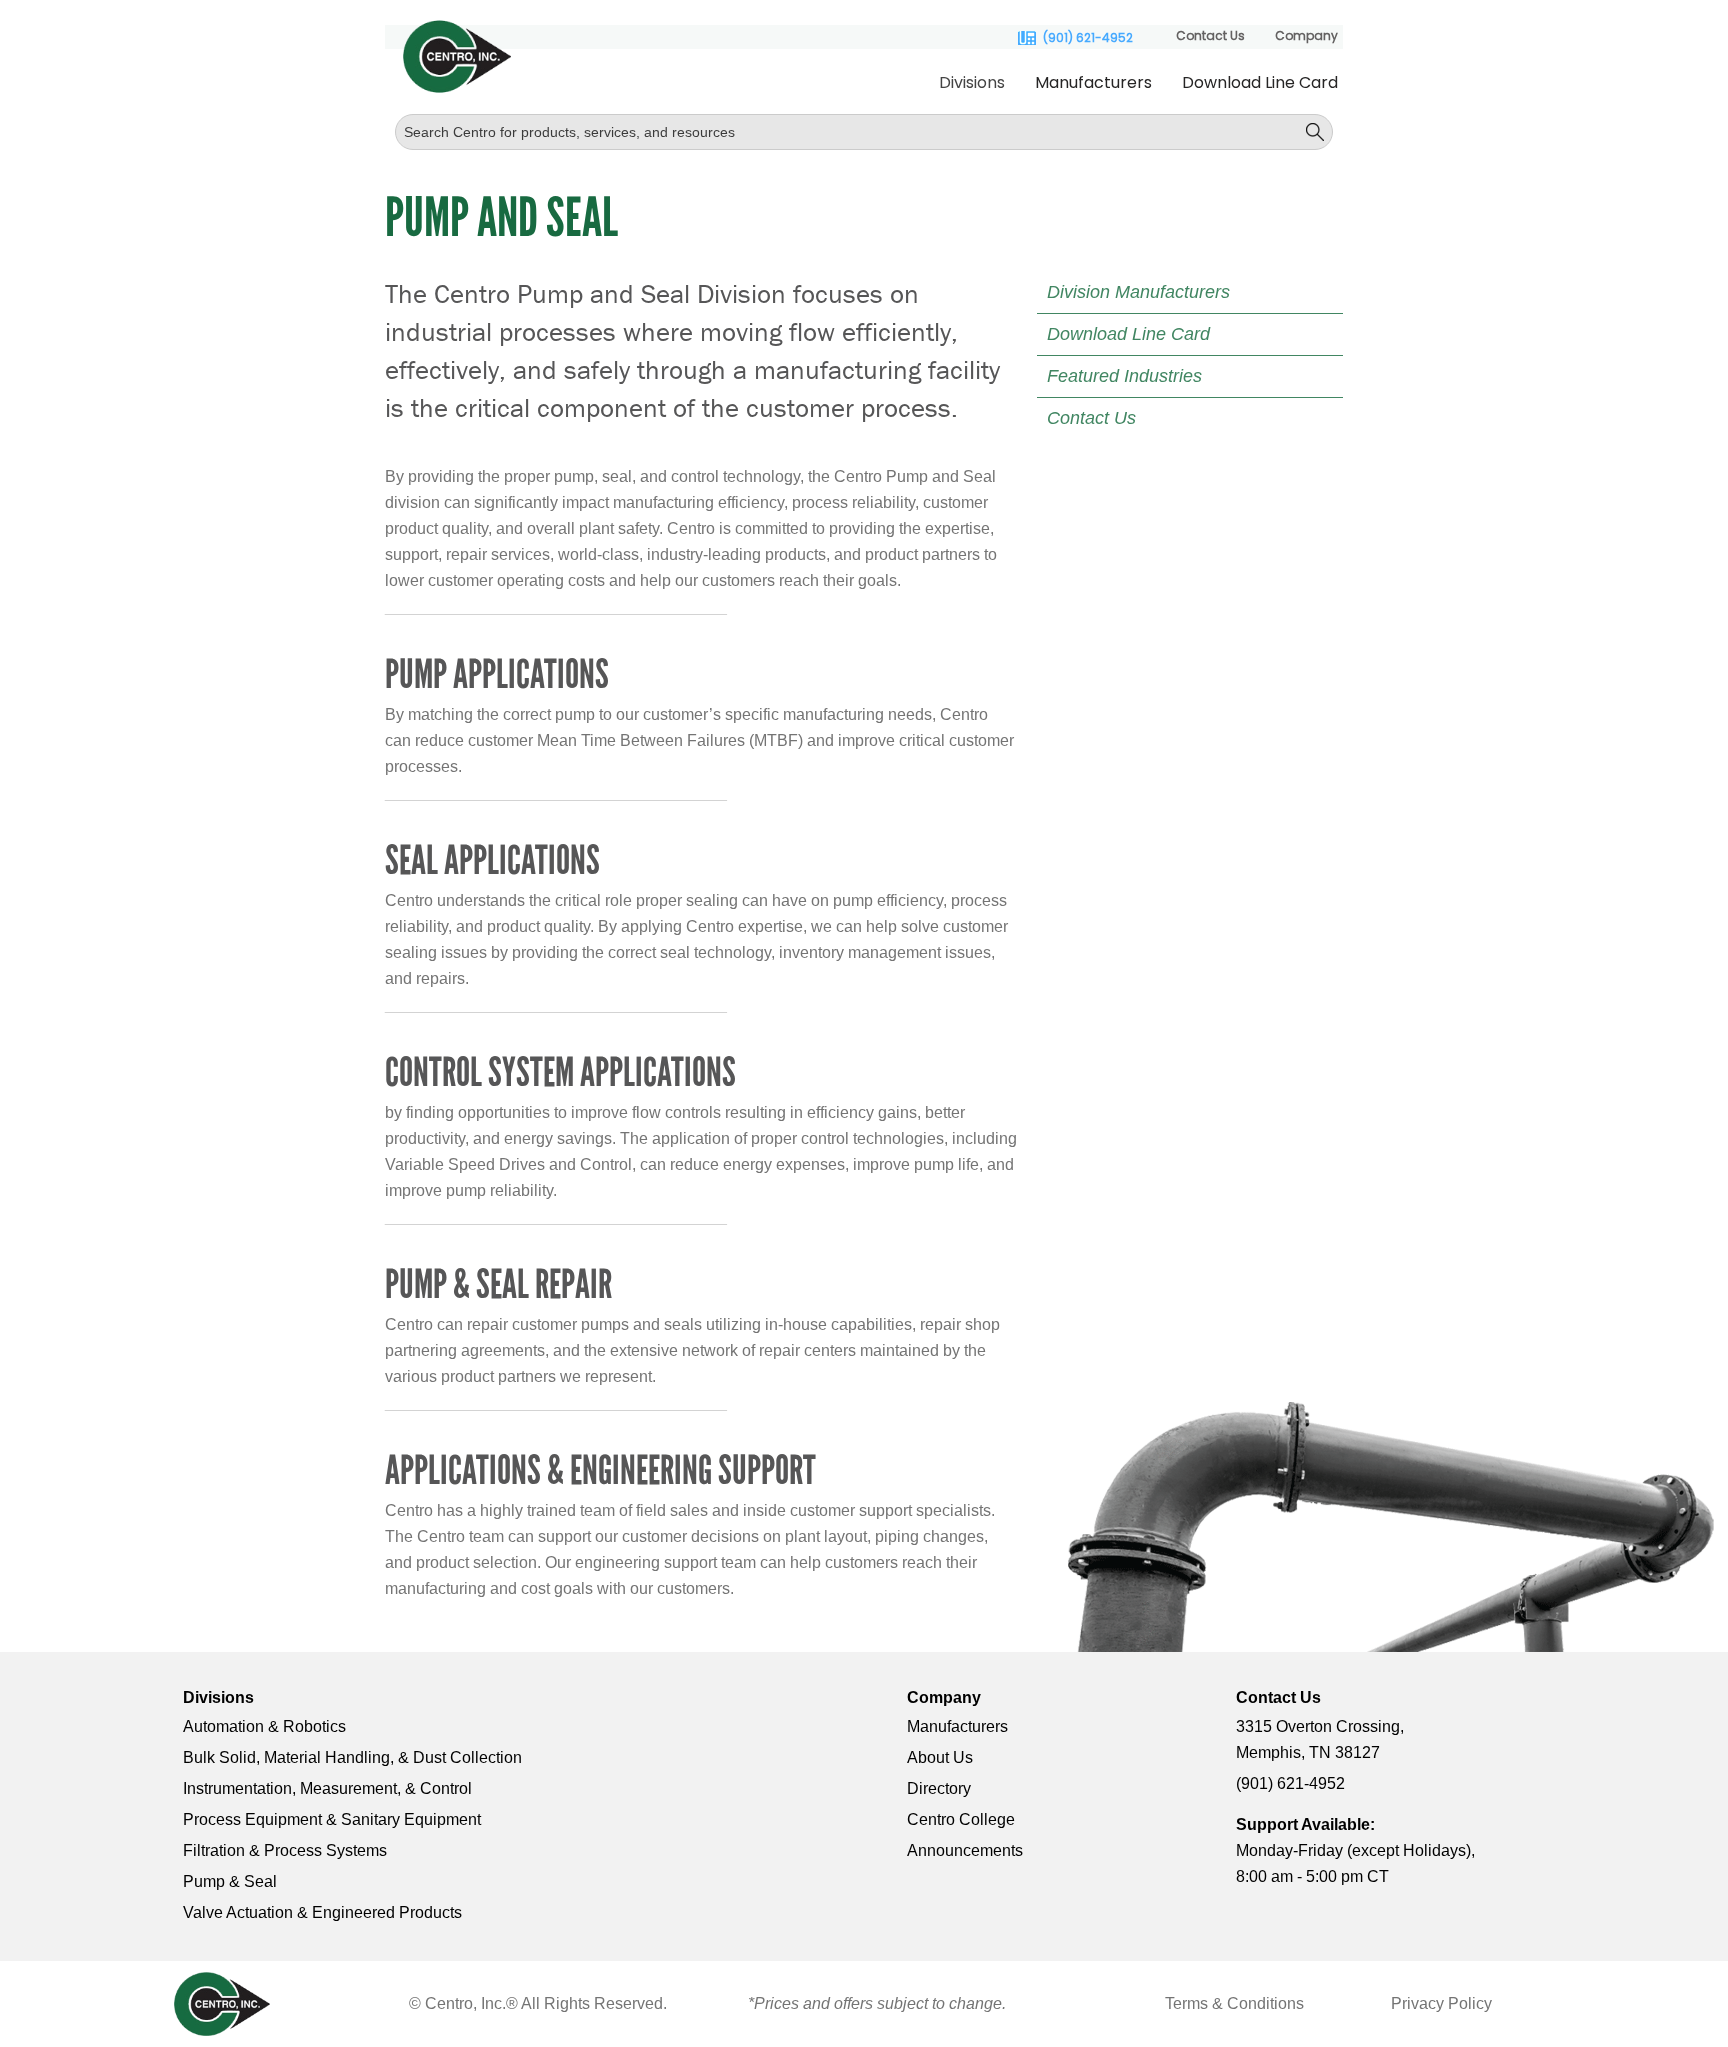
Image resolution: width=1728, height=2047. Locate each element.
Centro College (961, 1819)
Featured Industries (1124, 376)
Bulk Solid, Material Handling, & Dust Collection (352, 1757)
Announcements (965, 1850)
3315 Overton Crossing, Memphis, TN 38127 (1320, 1739)
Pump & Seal (230, 1881)
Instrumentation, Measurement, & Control (327, 1788)
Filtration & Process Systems (285, 1850)
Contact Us (1210, 35)
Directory (939, 1788)
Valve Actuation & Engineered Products (322, 1912)
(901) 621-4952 (1088, 38)
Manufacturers (1093, 82)
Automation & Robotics (264, 1726)
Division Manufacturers (1138, 292)
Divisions (972, 82)
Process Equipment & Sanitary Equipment (332, 1819)
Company (1306, 35)
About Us (940, 1757)
